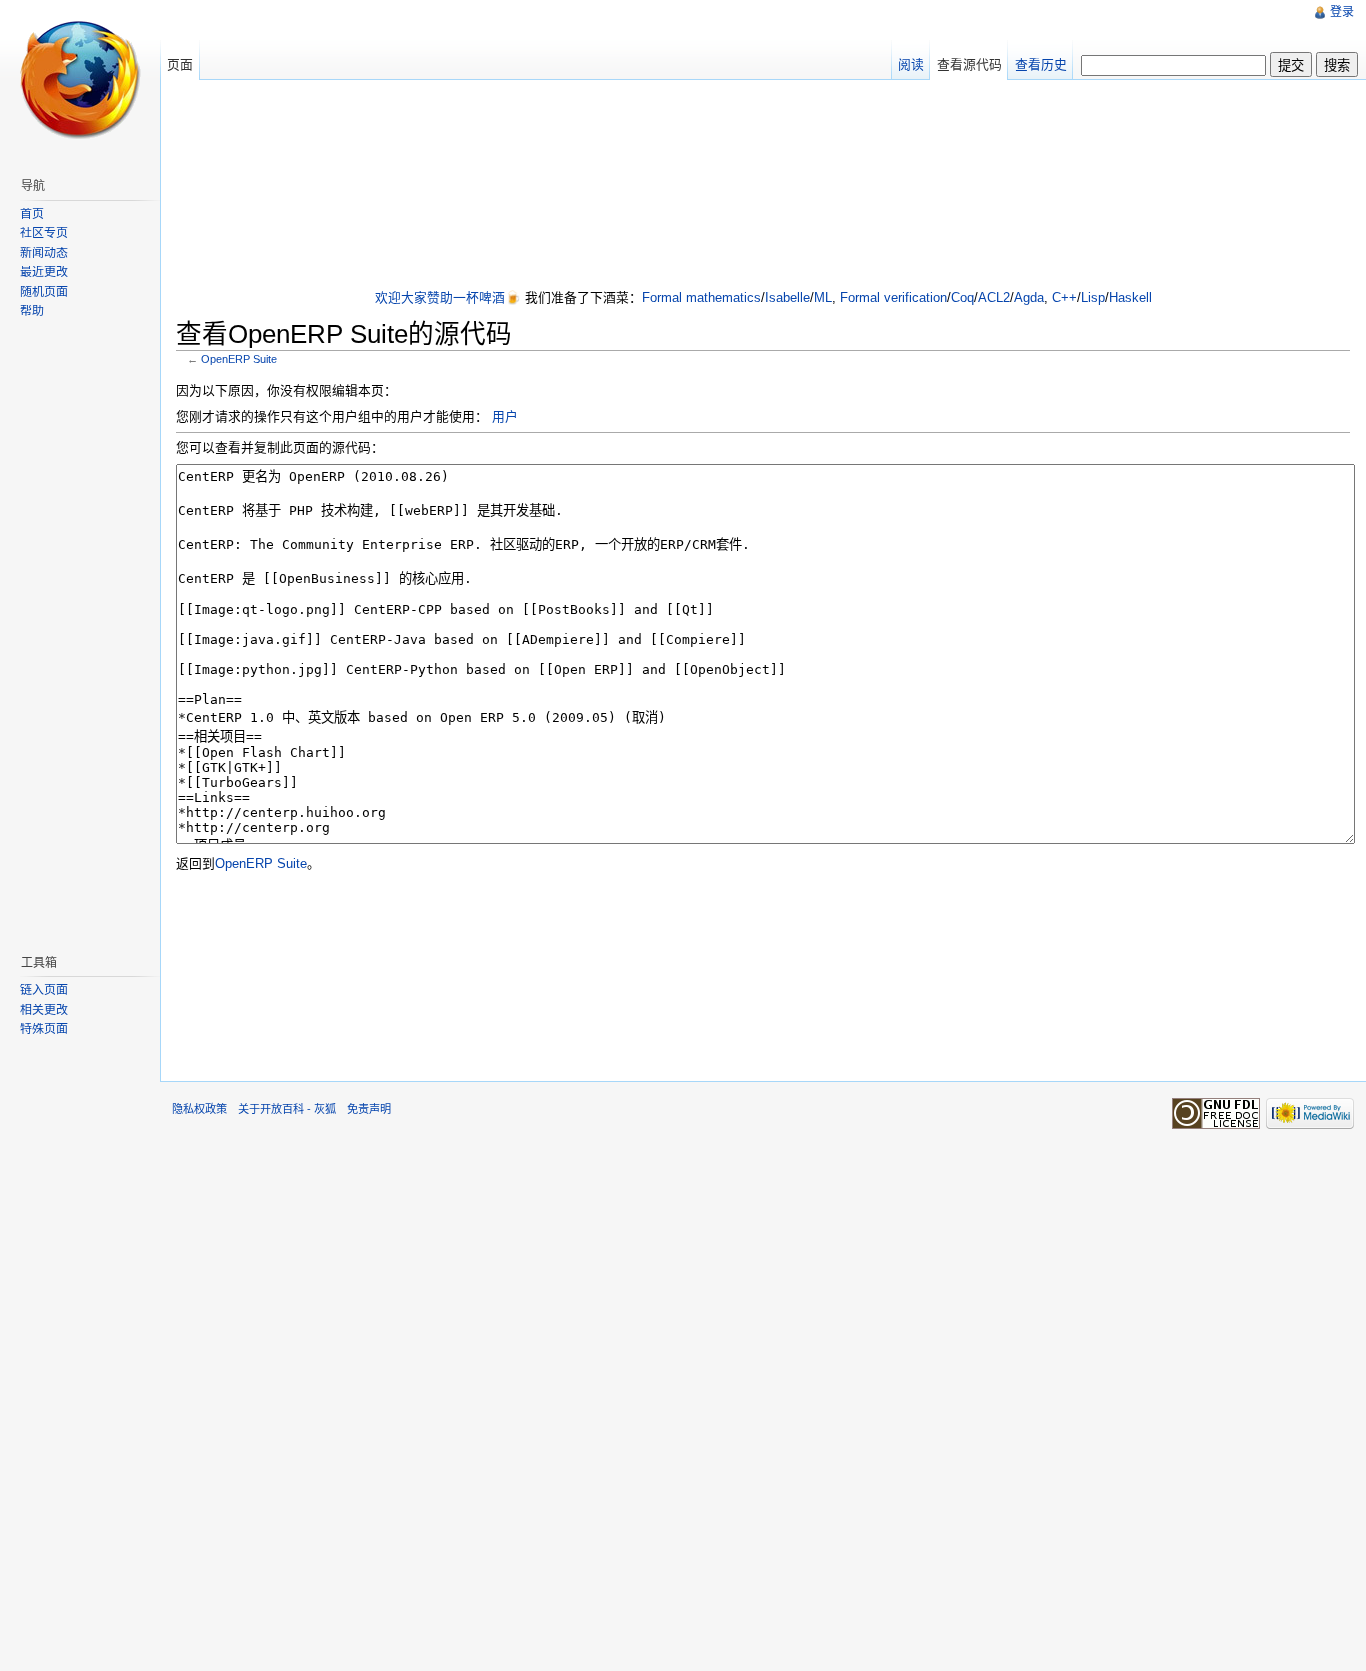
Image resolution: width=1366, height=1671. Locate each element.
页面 (180, 64)
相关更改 (44, 1010)
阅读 (911, 64)
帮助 (32, 311)
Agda (1029, 297)
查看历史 (1041, 64)
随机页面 (44, 292)
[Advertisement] (763, 186)
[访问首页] (80, 80)
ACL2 (994, 297)
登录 (1342, 12)
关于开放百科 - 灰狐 (287, 1109)
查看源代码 (969, 64)
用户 (505, 416)
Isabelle (787, 297)
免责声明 (369, 1109)
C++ (1064, 297)
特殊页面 (44, 1029)
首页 (32, 214)
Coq (962, 297)
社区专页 (44, 233)
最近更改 (44, 272)
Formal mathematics (701, 297)
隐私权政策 (199, 1109)
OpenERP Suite (239, 359)
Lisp (1093, 297)
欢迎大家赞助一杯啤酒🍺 (448, 297)
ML (823, 297)
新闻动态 (44, 253)
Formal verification (893, 297)
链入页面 (44, 990)
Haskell (1130, 297)
